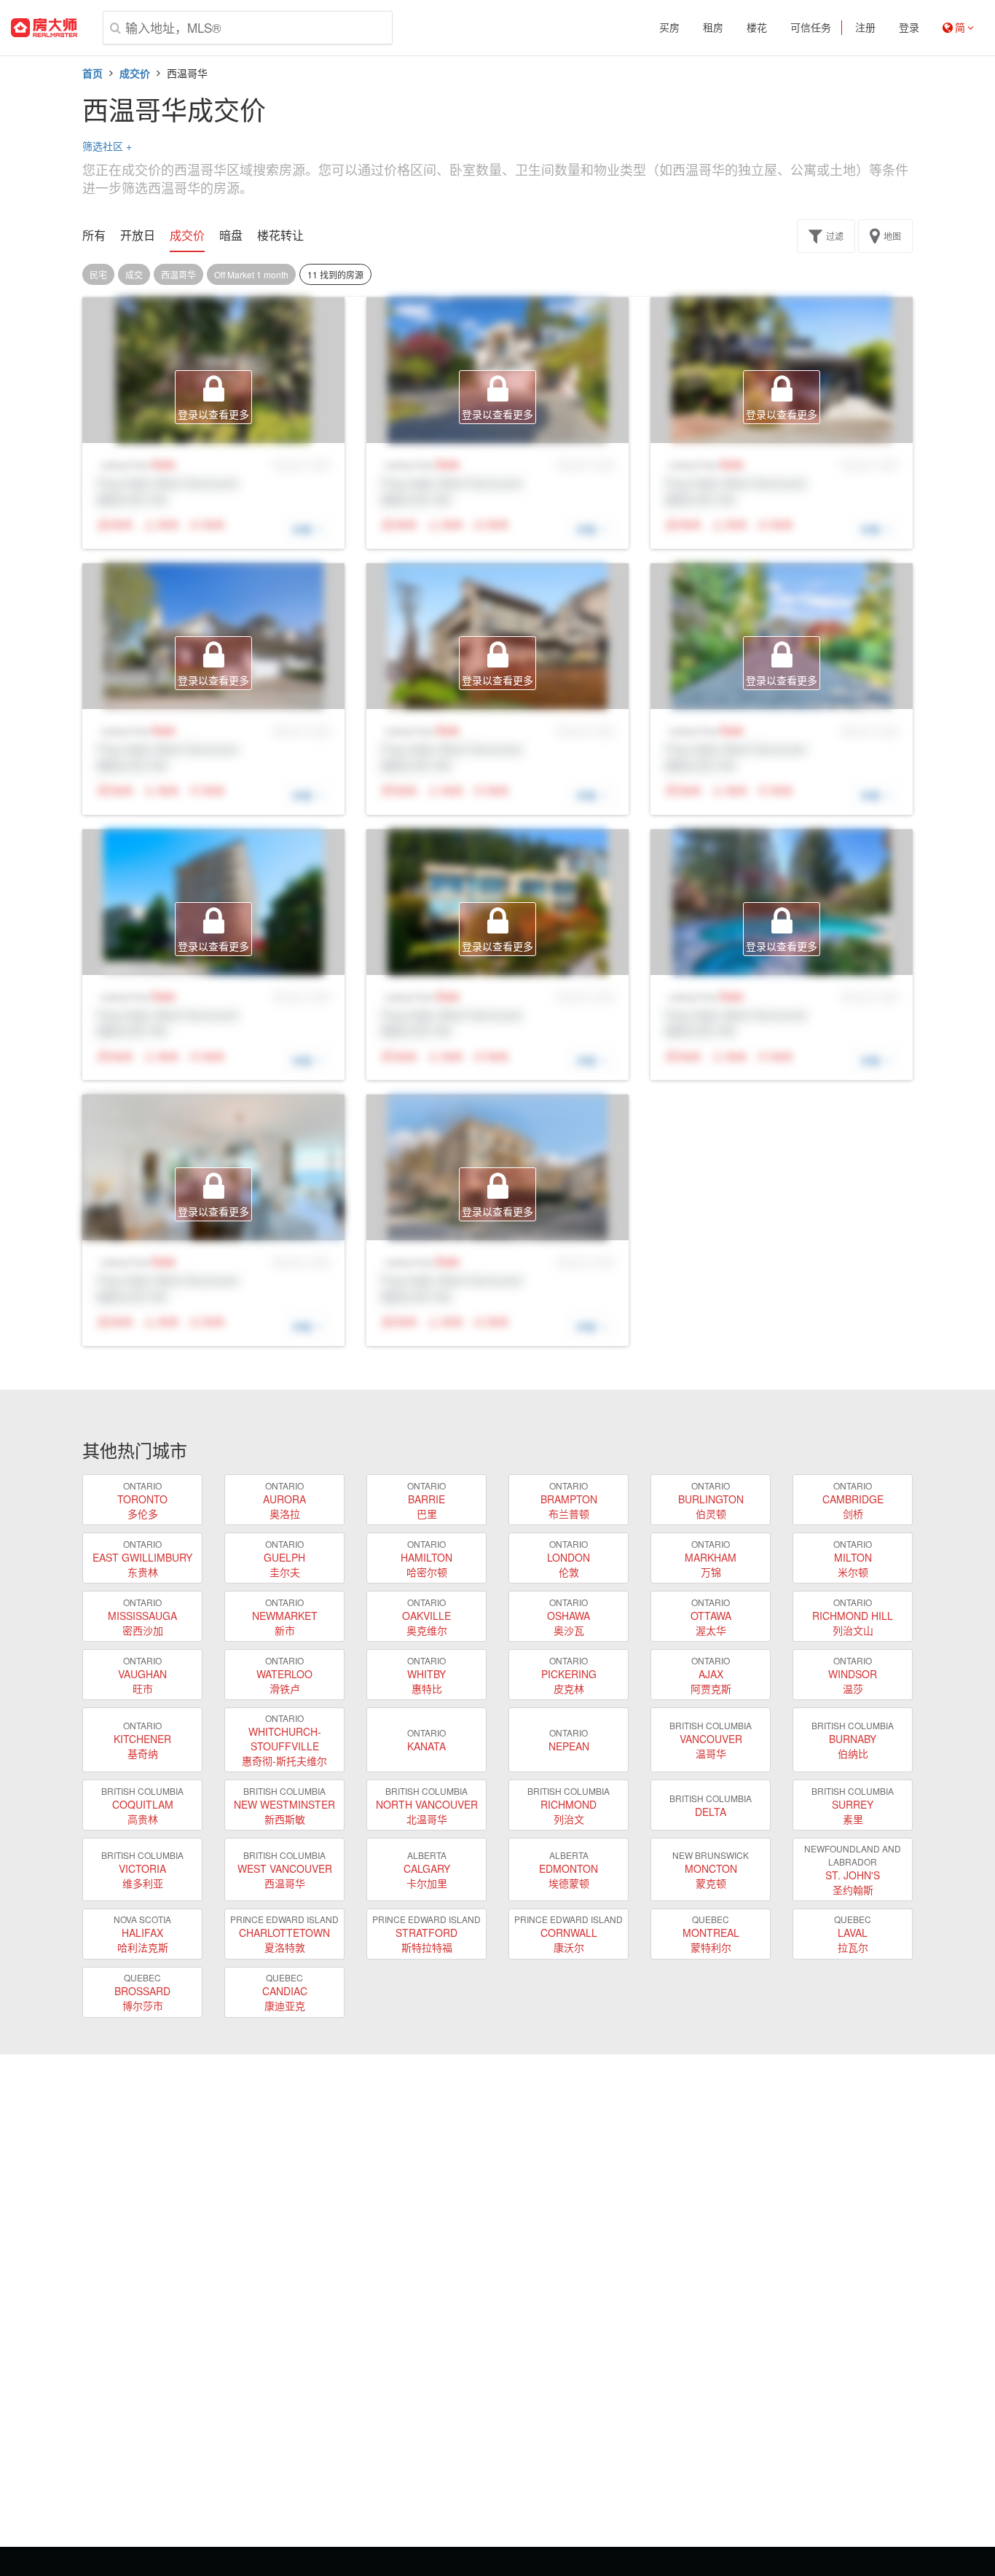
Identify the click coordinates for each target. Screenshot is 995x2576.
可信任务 (811, 28)
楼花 (757, 28)
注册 (865, 28)
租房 (713, 28)
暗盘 (231, 235)
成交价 (135, 73)
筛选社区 (107, 146)
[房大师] (44, 28)
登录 (909, 28)
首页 (93, 73)
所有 (94, 235)
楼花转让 (280, 235)
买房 (669, 28)
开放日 (138, 235)
